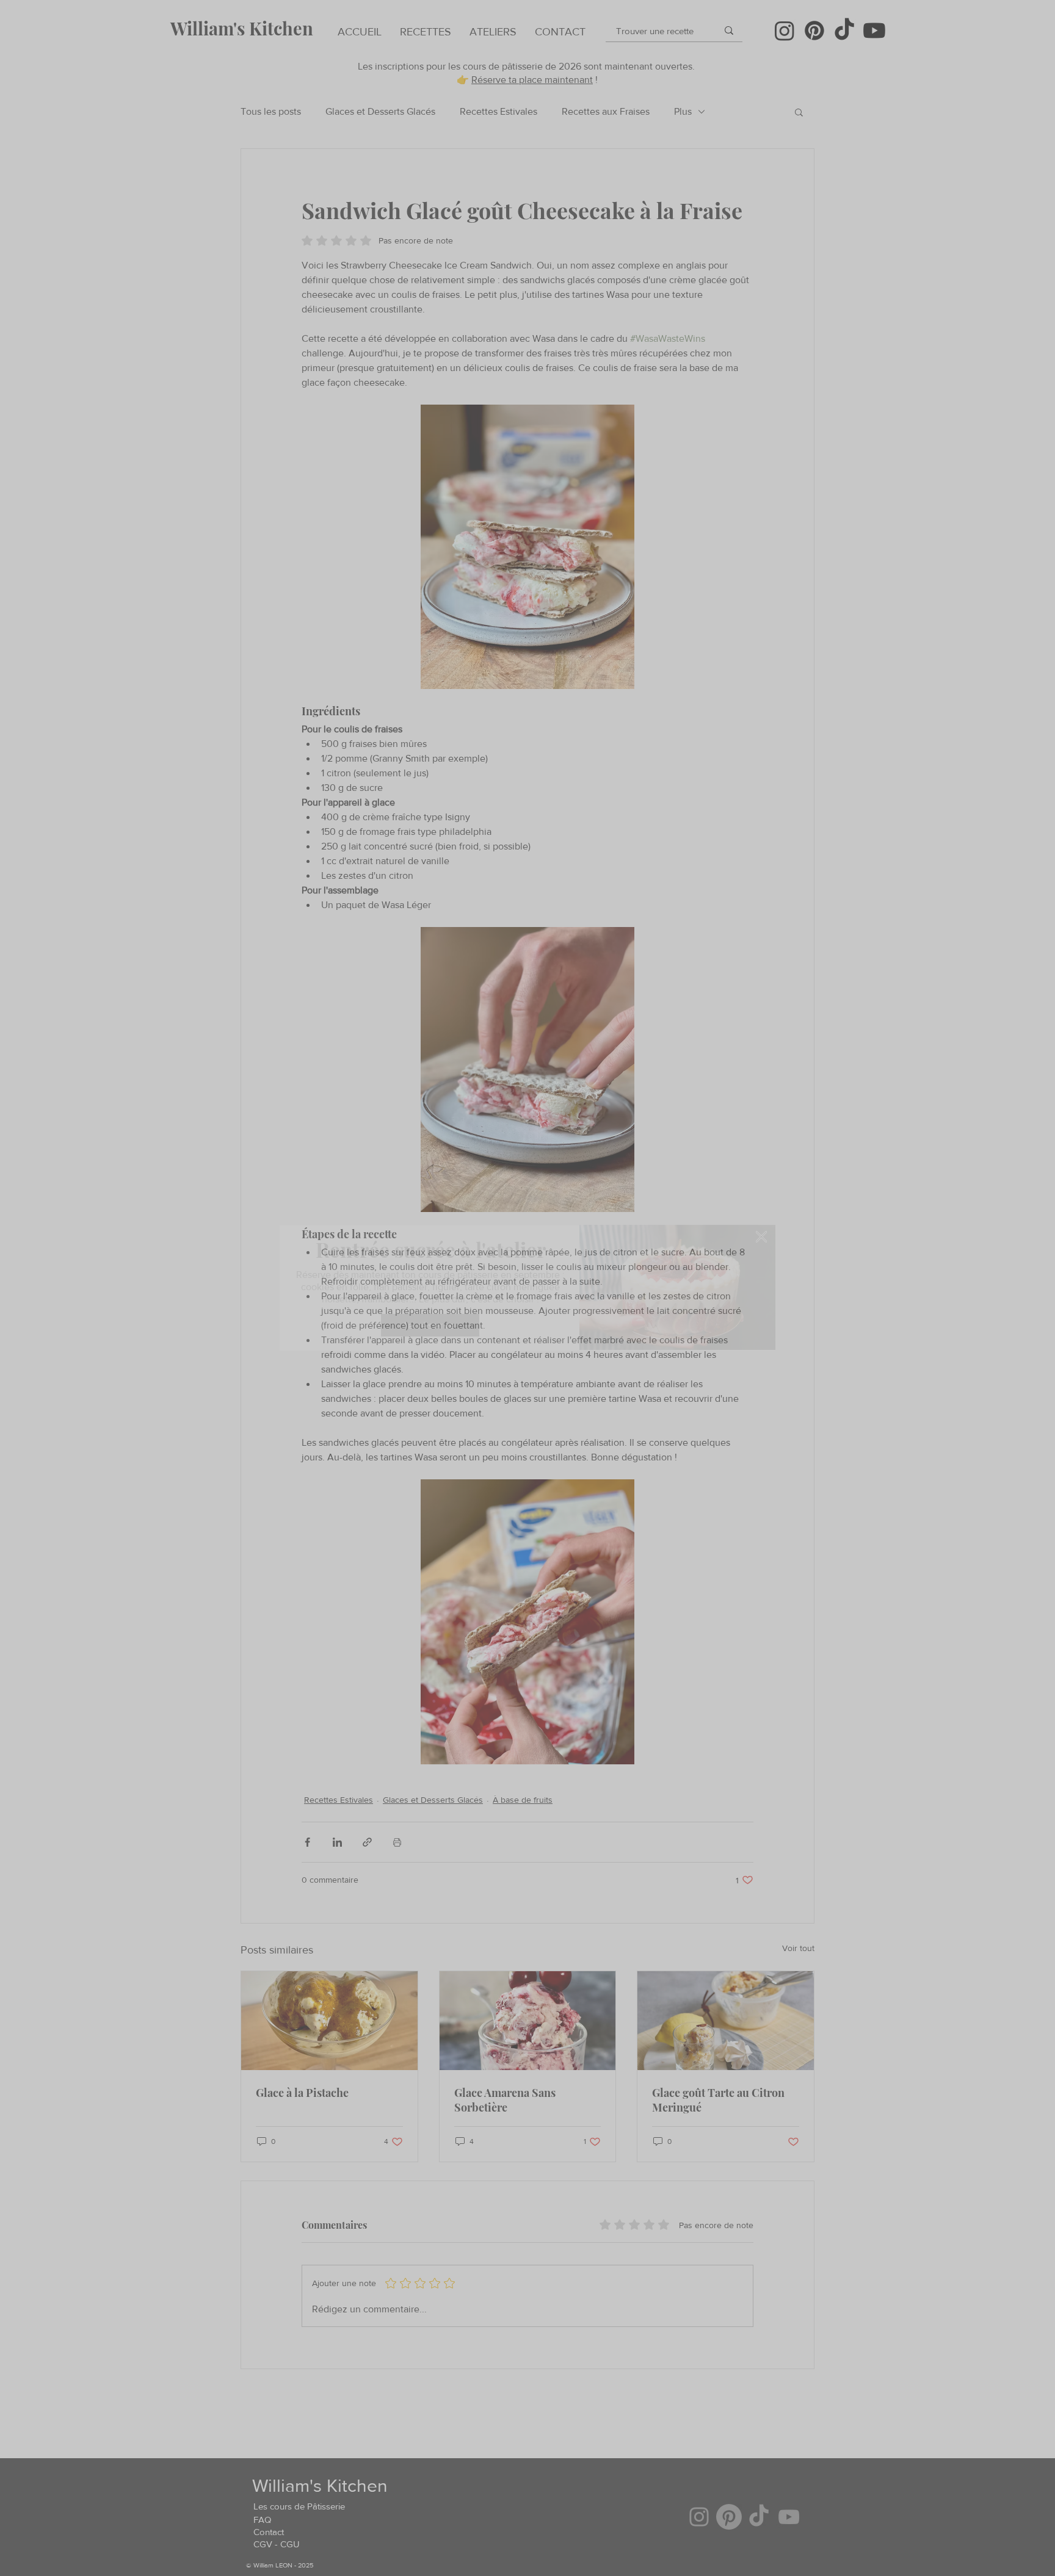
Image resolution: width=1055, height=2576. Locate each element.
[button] (761, 1237)
